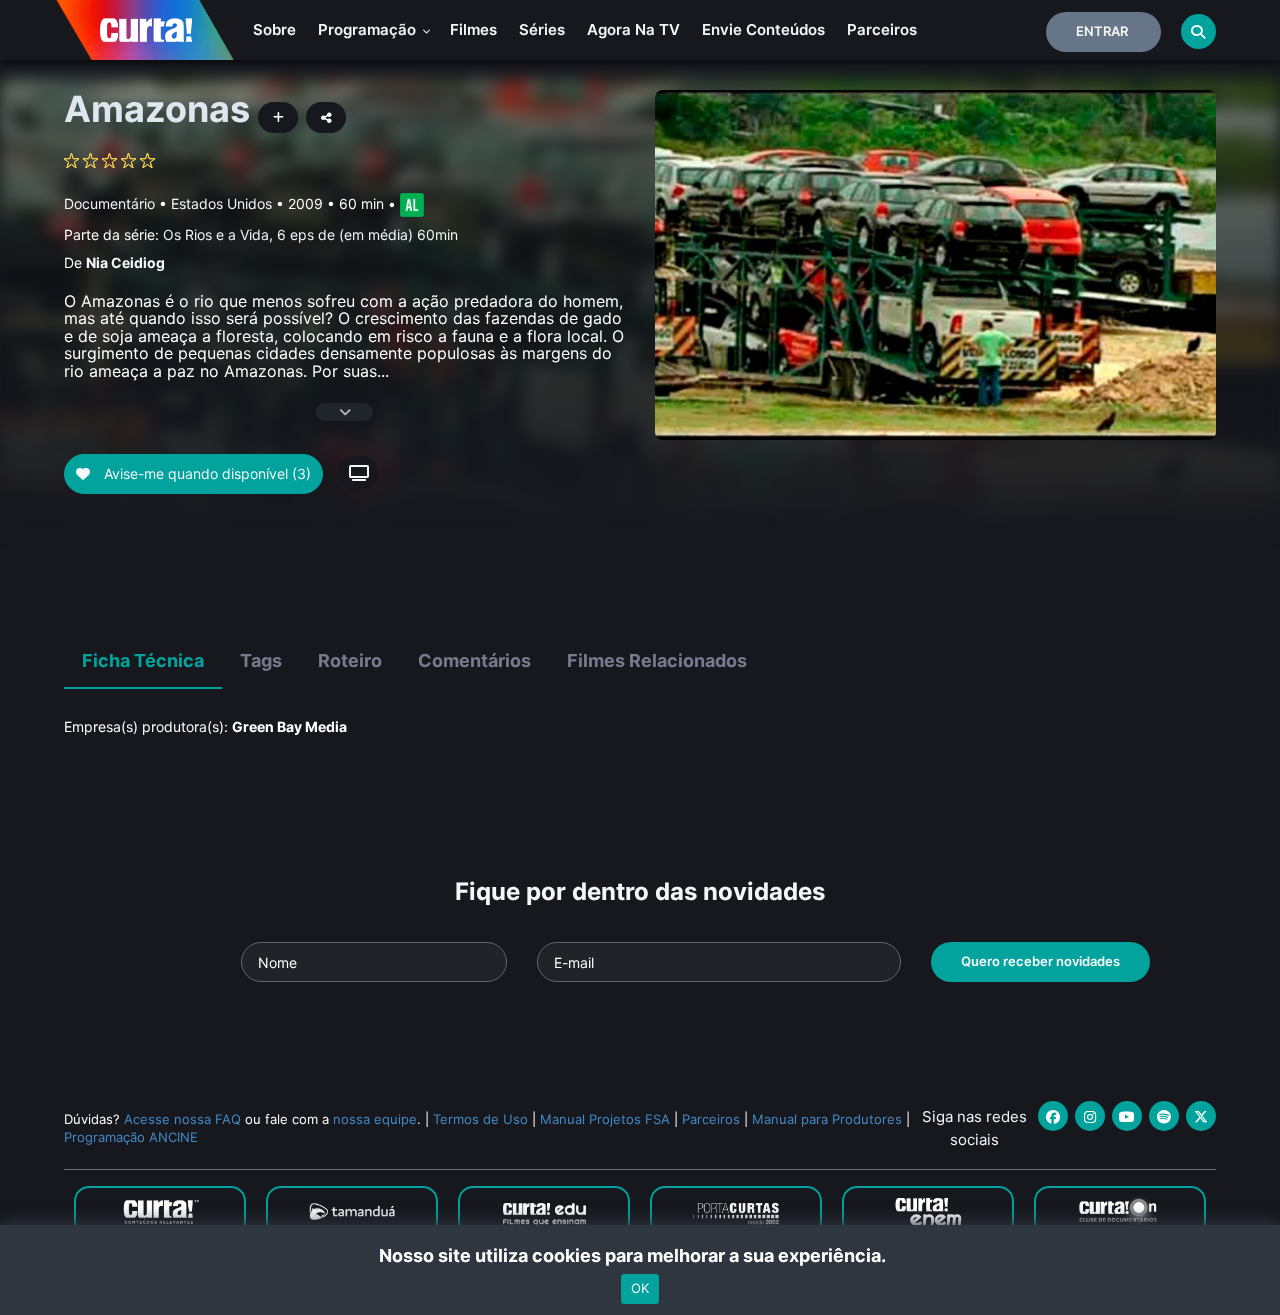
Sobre (274, 29)
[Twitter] (1201, 1116)
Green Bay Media (289, 726)
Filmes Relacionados (657, 660)
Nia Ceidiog (125, 262)
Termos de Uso (480, 1119)
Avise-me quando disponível (205, 473)
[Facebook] (1053, 1116)
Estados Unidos (221, 203)
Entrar (1102, 31)
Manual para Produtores (827, 1119)
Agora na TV (633, 29)
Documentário (109, 203)
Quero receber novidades (1040, 961)
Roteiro (350, 660)
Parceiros (882, 29)
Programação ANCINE (131, 1137)
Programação (369, 29)
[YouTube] (1127, 1116)
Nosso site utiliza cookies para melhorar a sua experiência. (640, 1255)
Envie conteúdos (763, 29)
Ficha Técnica (143, 660)
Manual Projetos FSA (605, 1119)
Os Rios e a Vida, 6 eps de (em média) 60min (310, 234)
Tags (261, 660)
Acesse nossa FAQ (182, 1119)
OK (640, 1288)
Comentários (474, 660)
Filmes (473, 29)
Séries (542, 29)
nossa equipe (375, 1119)
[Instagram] (1090, 1116)
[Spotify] (1164, 1116)
